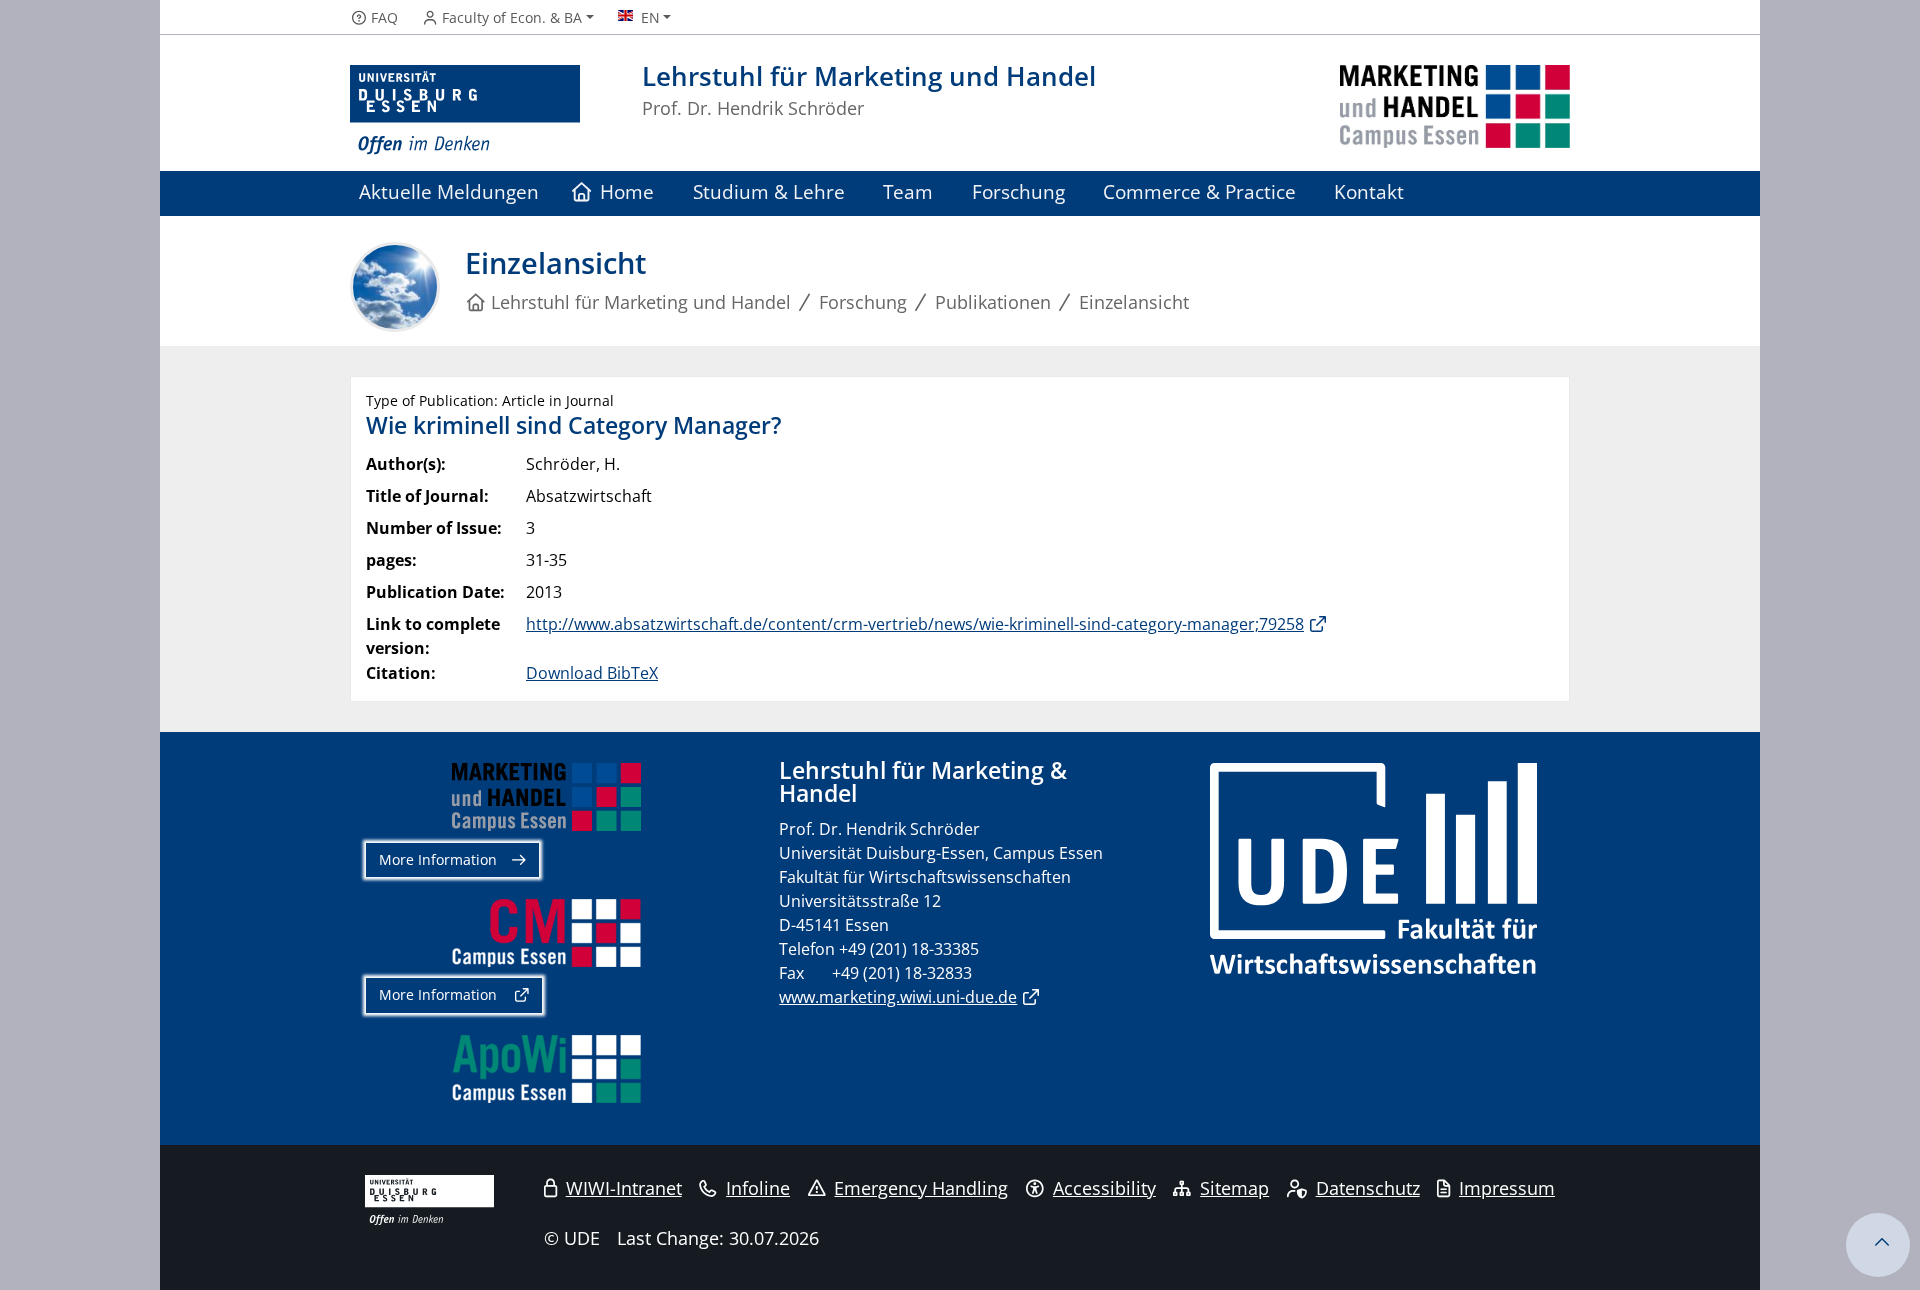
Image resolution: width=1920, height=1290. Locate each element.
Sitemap (1234, 1188)
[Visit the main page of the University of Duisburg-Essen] (465, 110)
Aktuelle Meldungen (449, 191)
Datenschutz (1368, 1188)
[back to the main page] (1455, 110)
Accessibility (1104, 1188)
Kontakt (1369, 191)
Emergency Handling (921, 1188)
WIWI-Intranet (624, 1188)
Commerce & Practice (1199, 191)
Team (908, 191)
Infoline (758, 1188)
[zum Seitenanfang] (1878, 1245)
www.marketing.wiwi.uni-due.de (898, 997)
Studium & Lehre (769, 191)
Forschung (1018, 191)
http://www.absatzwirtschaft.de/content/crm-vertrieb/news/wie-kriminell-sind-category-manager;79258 (915, 624)
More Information (438, 859)
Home (627, 191)
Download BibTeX (592, 673)
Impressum (1507, 1188)
